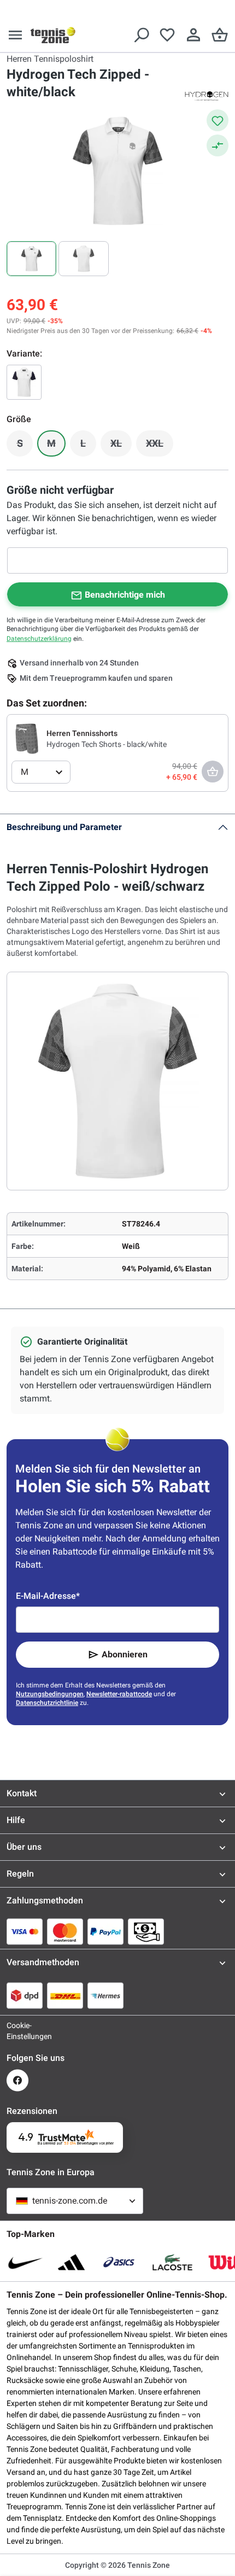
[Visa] (25, 1931)
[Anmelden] (193, 35)
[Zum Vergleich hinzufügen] (218, 145)
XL (121, 446)
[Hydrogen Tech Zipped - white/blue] (24, 382)
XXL (160, 446)
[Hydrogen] (207, 95)
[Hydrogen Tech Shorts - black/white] (27, 738)
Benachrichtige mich (125, 595)
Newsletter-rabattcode (119, 1694)
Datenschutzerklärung (39, 639)
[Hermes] (105, 1995)
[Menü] (15, 35)
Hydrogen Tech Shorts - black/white (107, 744)
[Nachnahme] (146, 1931)
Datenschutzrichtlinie (47, 1703)
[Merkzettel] (167, 35)
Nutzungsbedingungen (50, 1694)
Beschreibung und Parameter (64, 827)
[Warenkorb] (220, 35)
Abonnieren (125, 1654)
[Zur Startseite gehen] (53, 35)
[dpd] (25, 1995)
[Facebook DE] (17, 2080)
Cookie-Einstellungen (17, 2031)
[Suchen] (141, 35)
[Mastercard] (65, 1931)
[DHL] (65, 1995)
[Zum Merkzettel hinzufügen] (218, 120)
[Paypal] (105, 1931)
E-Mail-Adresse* (48, 1596)
